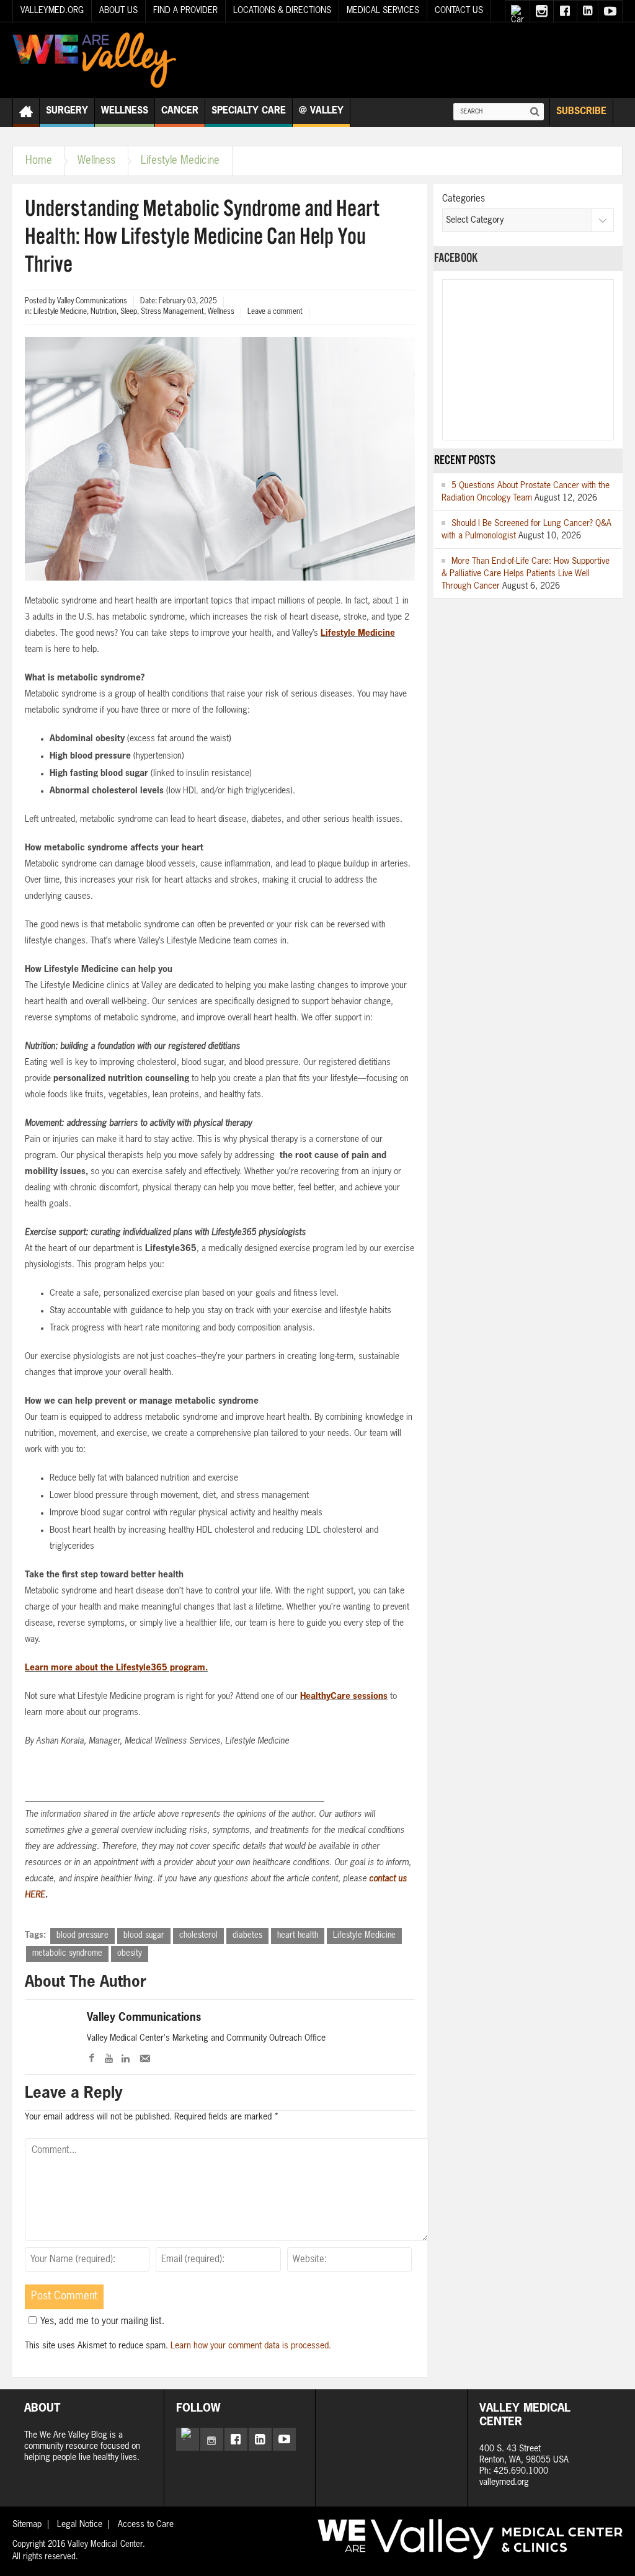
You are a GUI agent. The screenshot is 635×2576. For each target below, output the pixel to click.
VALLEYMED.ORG (52, 11)
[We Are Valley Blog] (94, 60)
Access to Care (146, 2525)
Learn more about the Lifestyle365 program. (116, 1668)
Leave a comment (275, 312)
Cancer (180, 111)
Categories (464, 199)
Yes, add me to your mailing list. (102, 2321)
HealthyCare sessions (344, 1696)
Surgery (67, 111)
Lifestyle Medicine (180, 161)
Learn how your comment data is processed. (251, 2346)
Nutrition (104, 312)
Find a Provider (185, 11)
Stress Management (172, 312)
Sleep (129, 312)
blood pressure (82, 1936)
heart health (298, 1936)
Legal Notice (80, 2525)
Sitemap (27, 2525)
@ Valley (321, 111)
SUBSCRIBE (581, 111)
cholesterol (198, 1936)
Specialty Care (249, 111)
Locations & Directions (282, 11)
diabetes (247, 1936)
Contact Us (459, 11)
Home (39, 161)
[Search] (535, 112)
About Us (118, 11)
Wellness (125, 111)
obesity (130, 1954)
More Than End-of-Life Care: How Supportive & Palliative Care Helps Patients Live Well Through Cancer (526, 574)
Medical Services (383, 11)
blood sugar (144, 1936)
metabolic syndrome (67, 1954)
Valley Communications (144, 2018)
